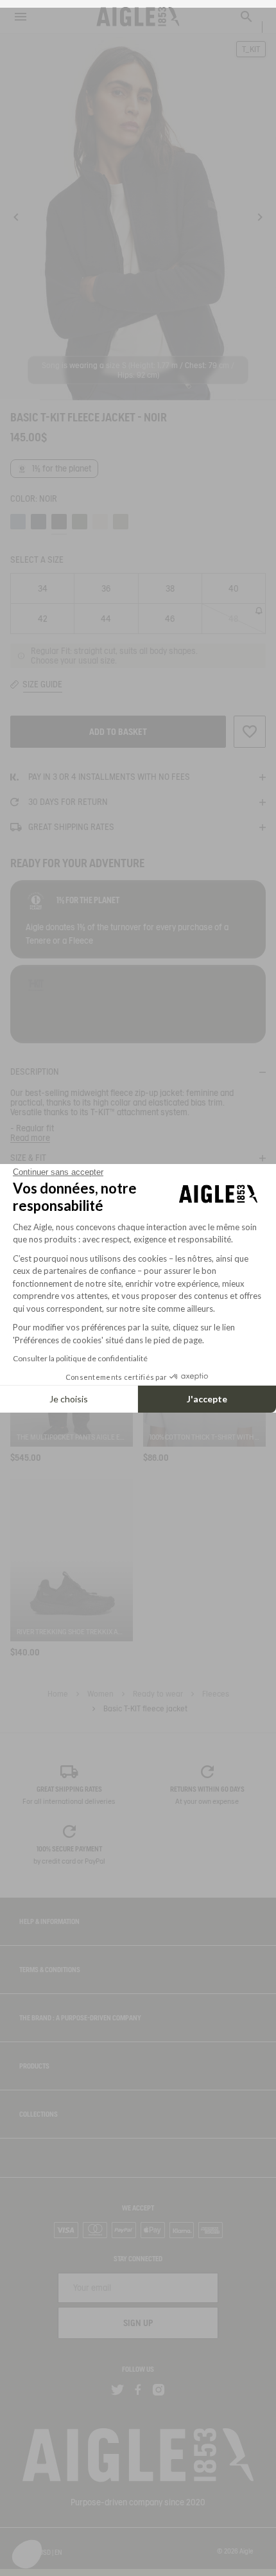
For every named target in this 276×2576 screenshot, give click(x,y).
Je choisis (69, 1399)
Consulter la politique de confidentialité (80, 1358)
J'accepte (207, 1399)
